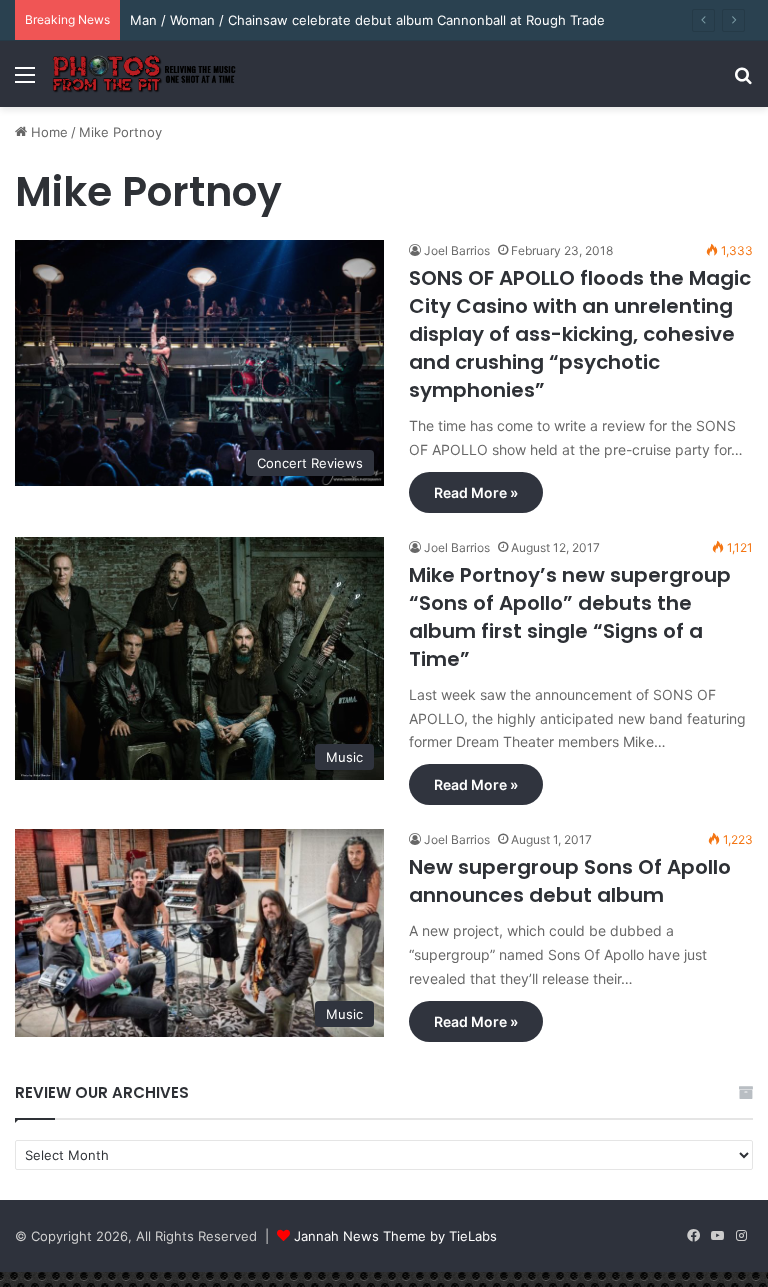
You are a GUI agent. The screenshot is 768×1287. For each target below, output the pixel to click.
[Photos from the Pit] (145, 74)
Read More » (476, 492)
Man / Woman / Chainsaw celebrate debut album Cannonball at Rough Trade (367, 20)
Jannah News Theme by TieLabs (395, 1236)
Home (47, 132)
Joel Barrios (457, 250)
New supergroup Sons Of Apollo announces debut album (570, 881)
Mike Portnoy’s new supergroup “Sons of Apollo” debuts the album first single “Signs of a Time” (570, 617)
